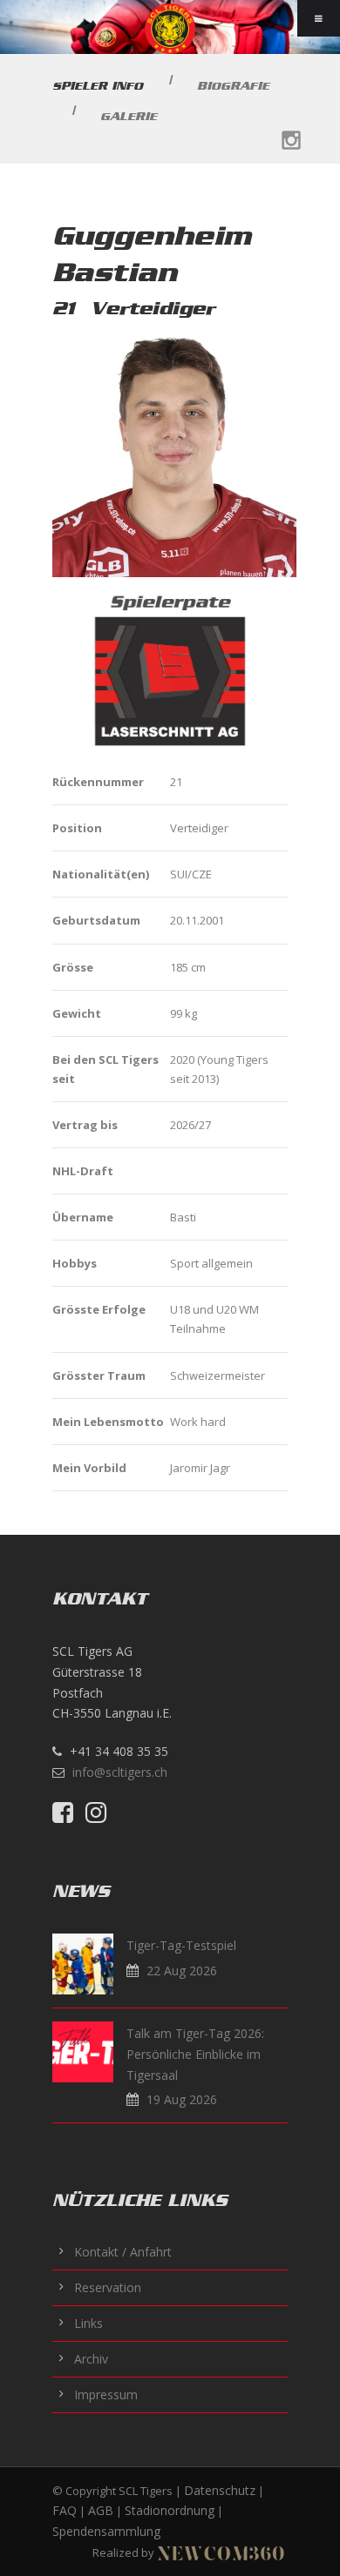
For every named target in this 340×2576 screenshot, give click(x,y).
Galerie (129, 116)
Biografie (233, 86)
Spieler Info (98, 86)
